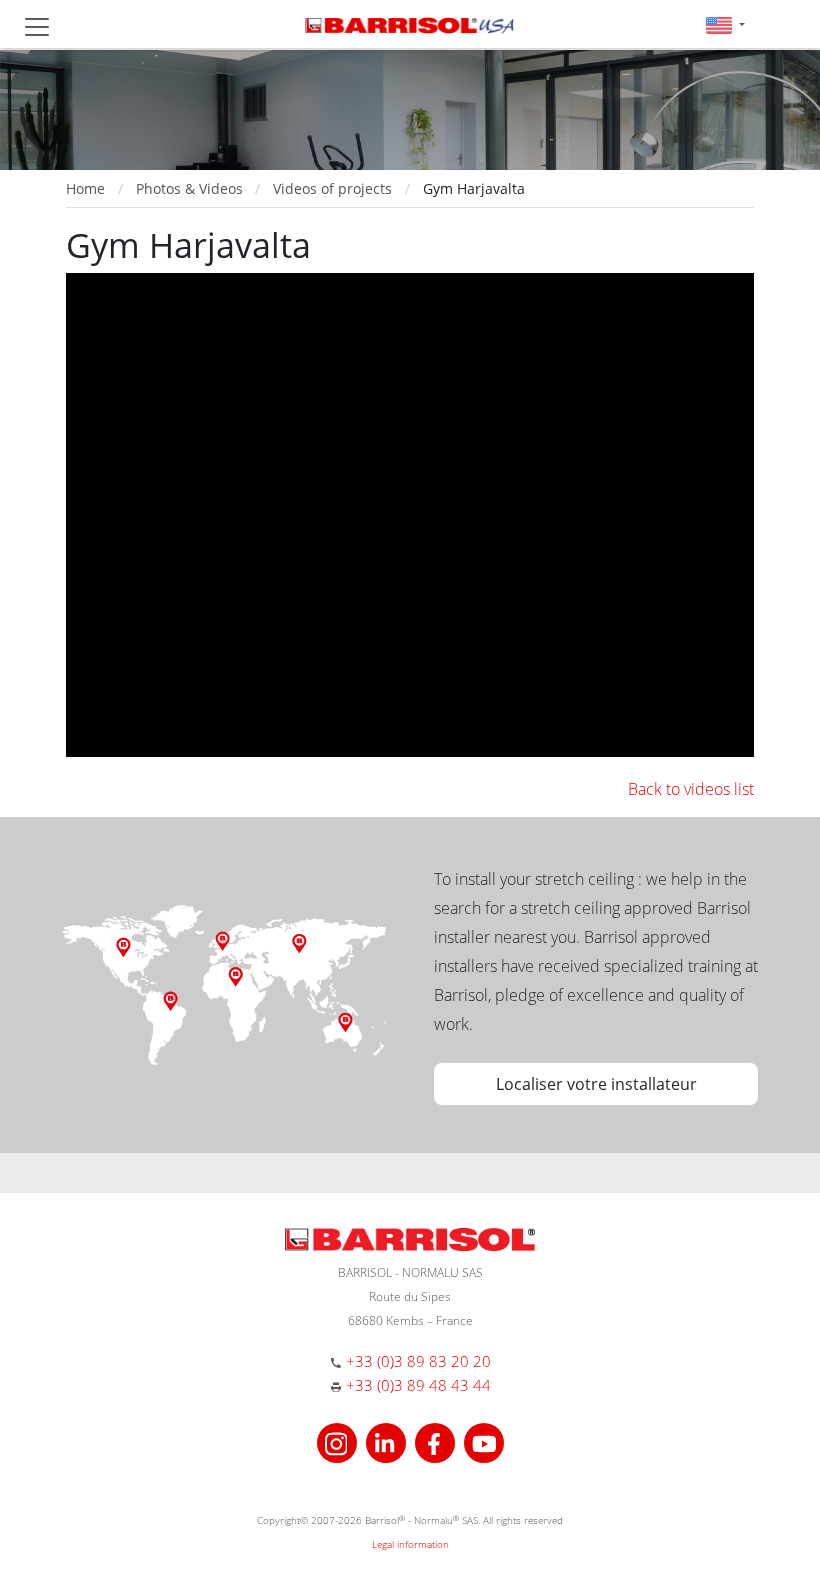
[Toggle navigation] (37, 27)
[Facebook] (437, 1440)
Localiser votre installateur (596, 1084)
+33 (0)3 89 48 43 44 (418, 1385)
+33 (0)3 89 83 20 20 (418, 1361)
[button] (725, 24)
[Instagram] (339, 1440)
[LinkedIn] (388, 1440)
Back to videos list (691, 789)
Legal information (410, 1544)
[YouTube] (484, 1440)
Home (85, 188)
